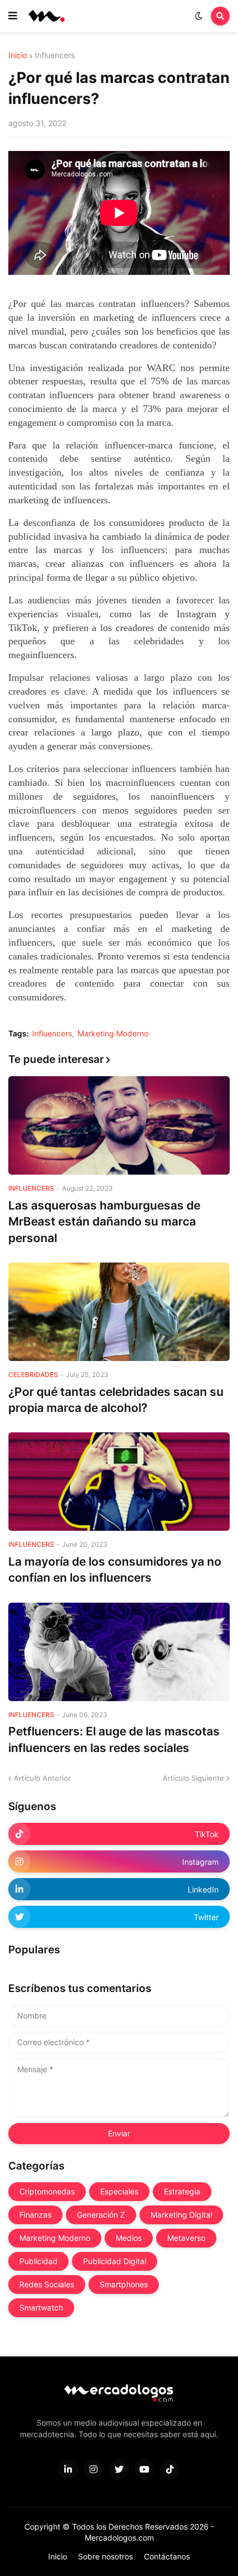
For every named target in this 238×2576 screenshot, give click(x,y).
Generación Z (101, 2215)
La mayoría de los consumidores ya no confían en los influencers (115, 1569)
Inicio (18, 55)
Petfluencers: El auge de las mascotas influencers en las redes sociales (114, 1739)
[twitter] (119, 2469)
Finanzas (35, 2215)
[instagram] (94, 2469)
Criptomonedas (47, 2191)
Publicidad (38, 2261)
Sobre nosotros (105, 2556)
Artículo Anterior (42, 1778)
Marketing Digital (181, 2215)
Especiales (119, 2191)
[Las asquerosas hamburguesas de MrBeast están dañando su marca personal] (119, 1125)
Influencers (55, 55)
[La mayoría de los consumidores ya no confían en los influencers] (119, 1482)
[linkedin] (68, 2469)
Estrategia (182, 2191)
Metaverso (186, 2238)
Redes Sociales (47, 2284)
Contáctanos (167, 2556)
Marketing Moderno (113, 1034)
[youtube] (144, 2469)
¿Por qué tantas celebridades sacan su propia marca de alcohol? (116, 1400)
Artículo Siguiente (193, 1778)
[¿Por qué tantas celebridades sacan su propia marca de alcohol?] (119, 1312)
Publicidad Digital (115, 2261)
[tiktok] (170, 2469)
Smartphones (124, 2284)
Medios (129, 2238)
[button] (13, 16)
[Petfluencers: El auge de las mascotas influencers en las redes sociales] (119, 1652)
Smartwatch (41, 2308)
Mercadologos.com (119, 2538)
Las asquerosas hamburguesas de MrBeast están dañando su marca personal (104, 1222)
